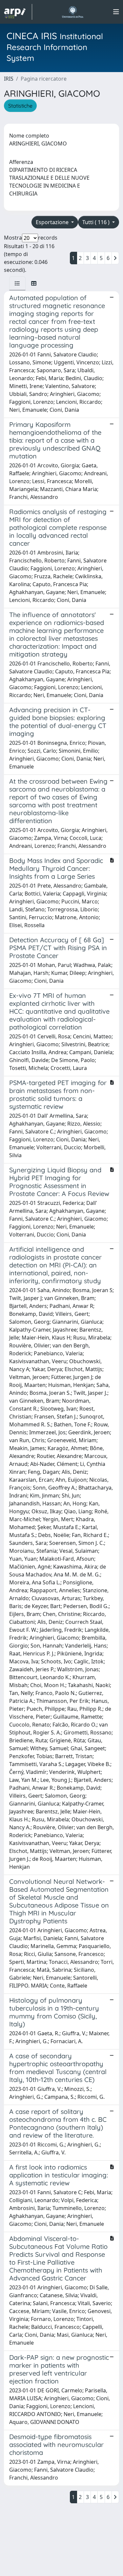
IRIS (9, 79)
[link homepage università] (73, 12)
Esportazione (53, 222)
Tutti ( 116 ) (97, 222)
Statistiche (20, 106)
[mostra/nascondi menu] (116, 12)
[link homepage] (18, 12)
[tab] (17, 283)
